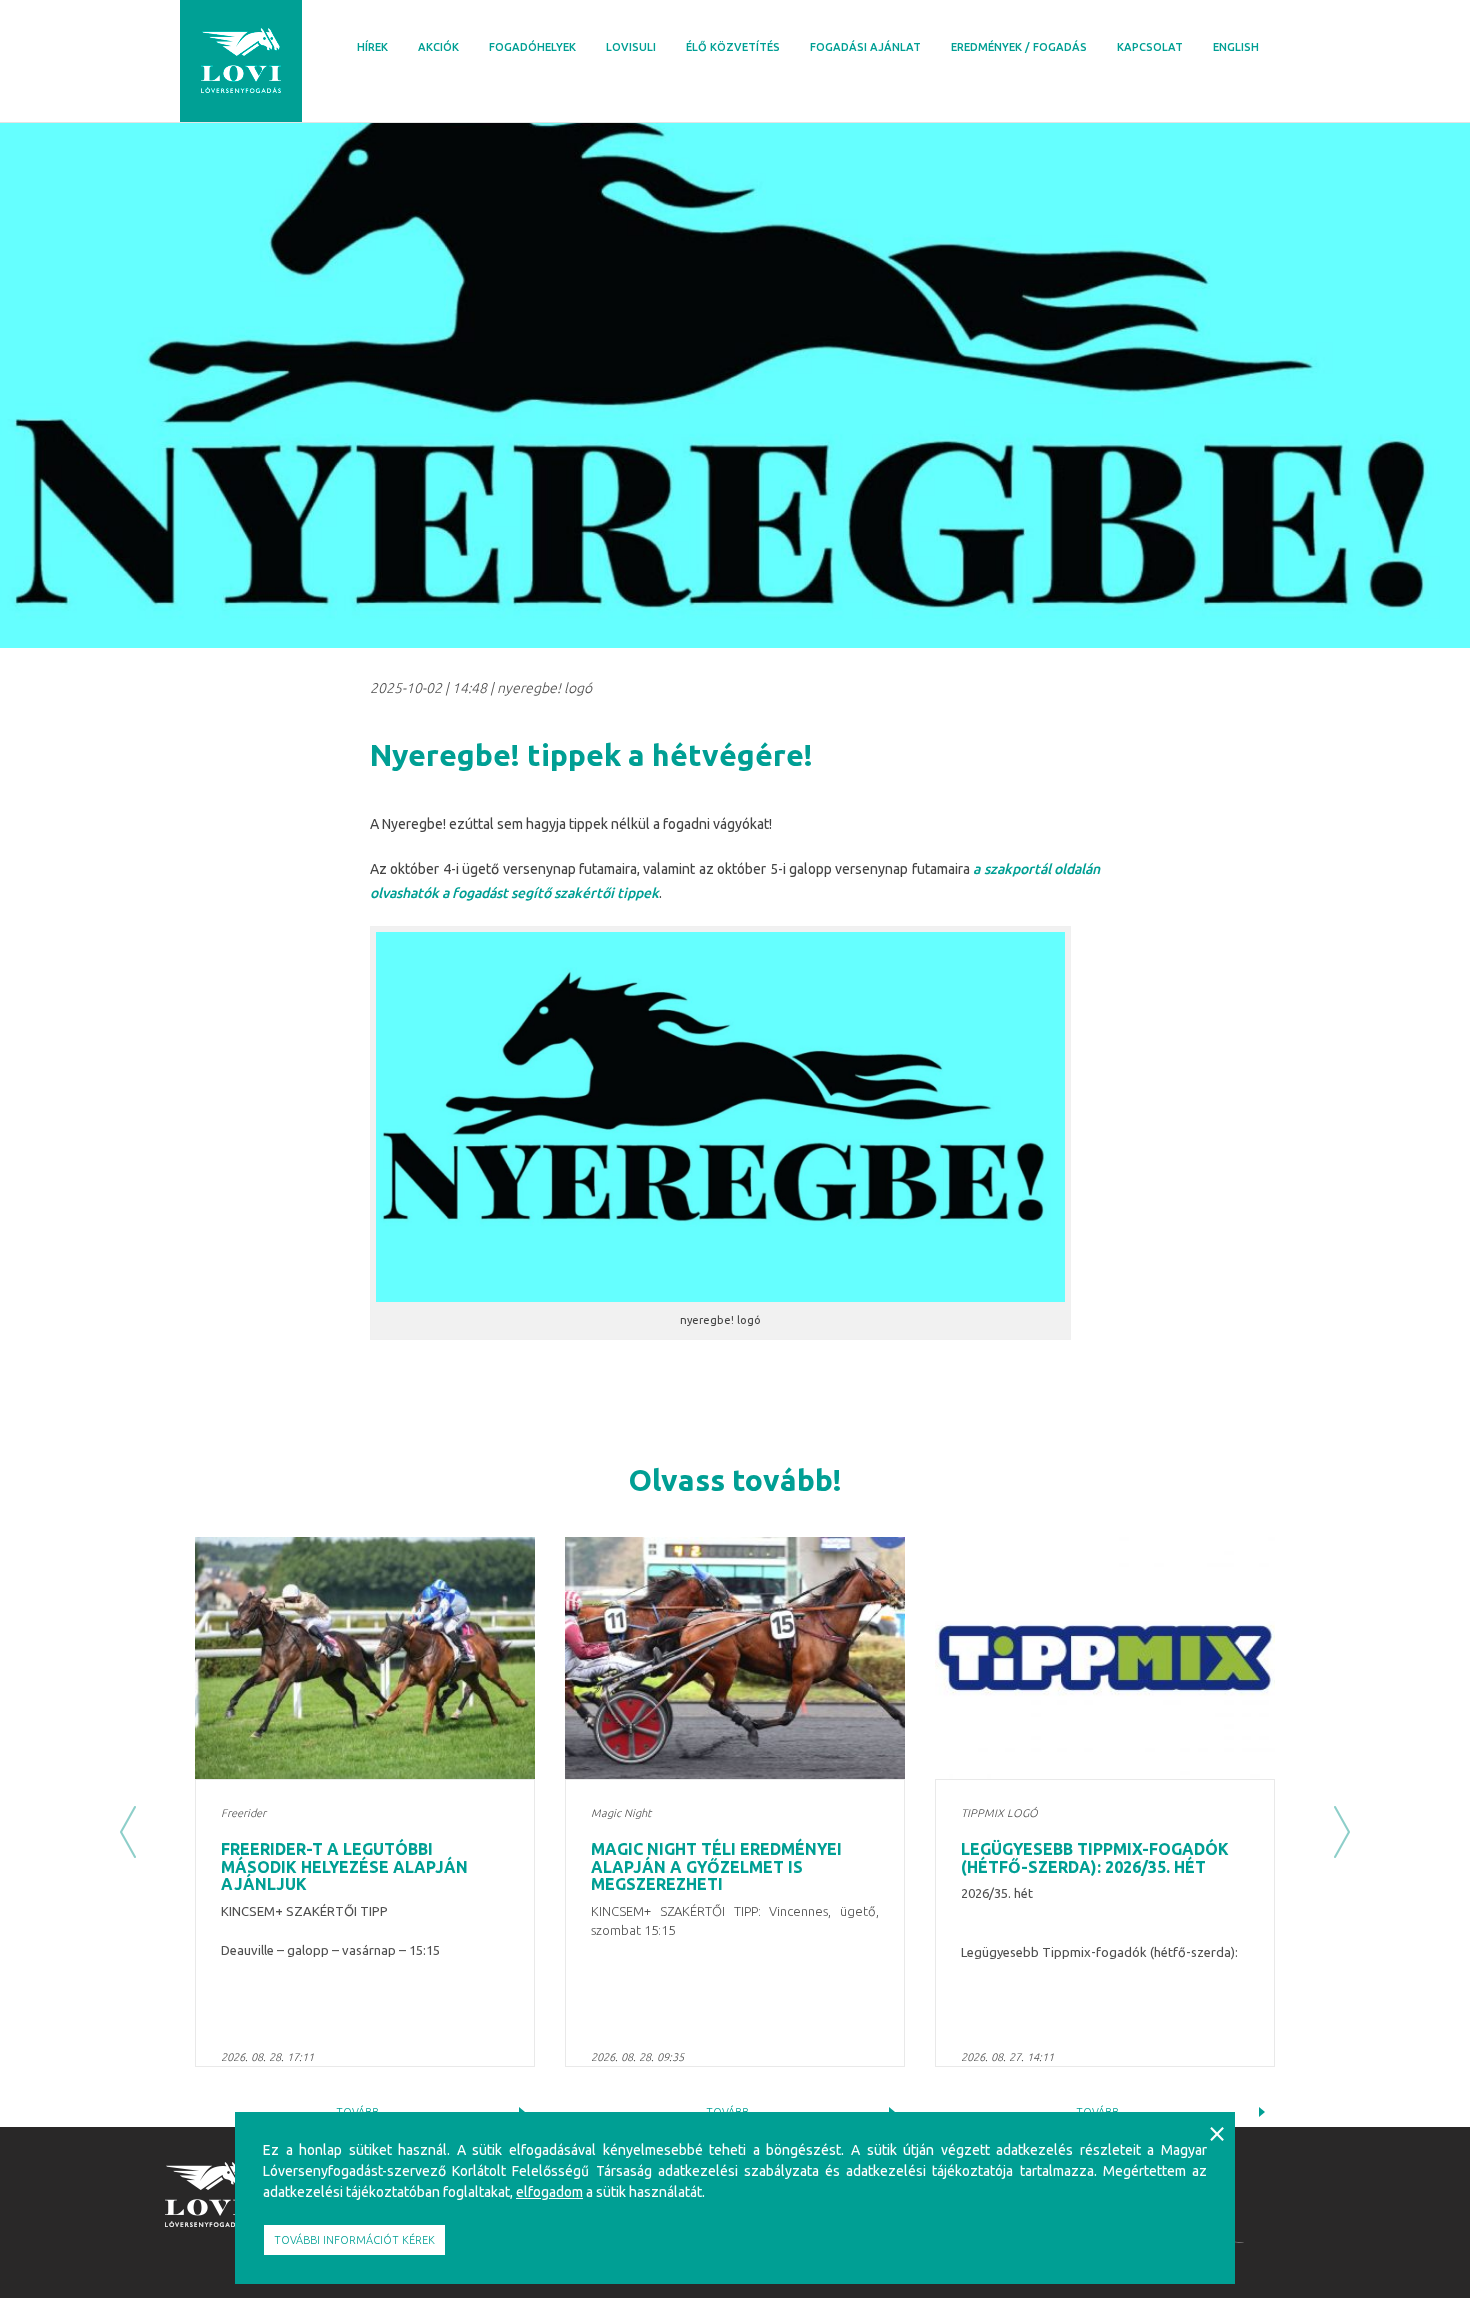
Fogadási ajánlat (865, 47)
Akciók (438, 47)
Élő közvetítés (733, 47)
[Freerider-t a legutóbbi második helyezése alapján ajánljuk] (365, 1657)
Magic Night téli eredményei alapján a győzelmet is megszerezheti (716, 1866)
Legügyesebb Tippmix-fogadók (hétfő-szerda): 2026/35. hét (1095, 1858)
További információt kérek (354, 2240)
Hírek (372, 47)
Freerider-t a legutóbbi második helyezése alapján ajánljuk (344, 1866)
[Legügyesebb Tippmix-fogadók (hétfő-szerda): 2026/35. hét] (1105, 1657)
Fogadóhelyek (532, 47)
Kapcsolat (1150, 47)
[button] (128, 1832)
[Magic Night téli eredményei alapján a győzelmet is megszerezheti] (735, 1657)
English (1236, 47)
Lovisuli (631, 47)
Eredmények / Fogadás (1019, 47)
